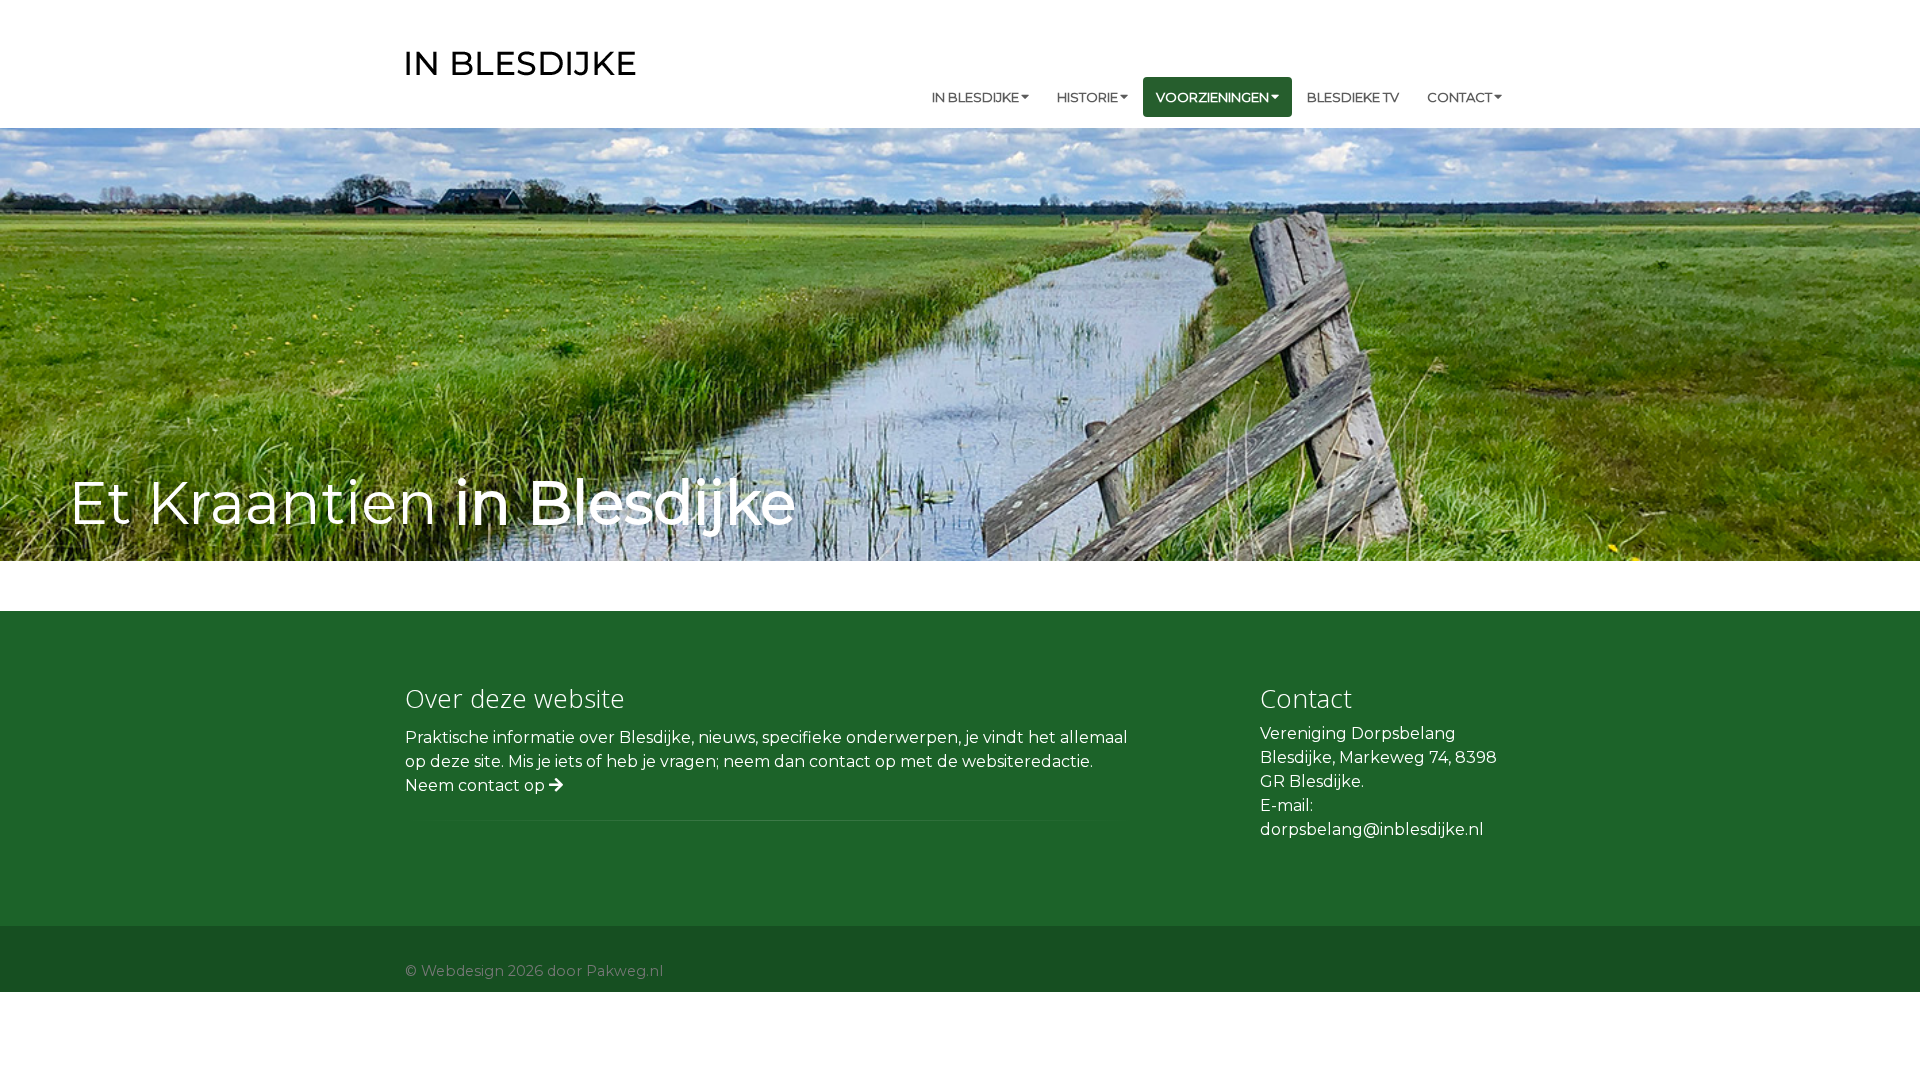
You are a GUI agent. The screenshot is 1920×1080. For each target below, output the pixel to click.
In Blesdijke (975, 97)
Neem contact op (477, 785)
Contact (1459, 97)
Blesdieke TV (1353, 97)
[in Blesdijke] (521, 61)
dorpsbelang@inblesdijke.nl (1372, 829)
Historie (1087, 97)
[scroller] (1885, 1056)
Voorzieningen (1212, 97)
